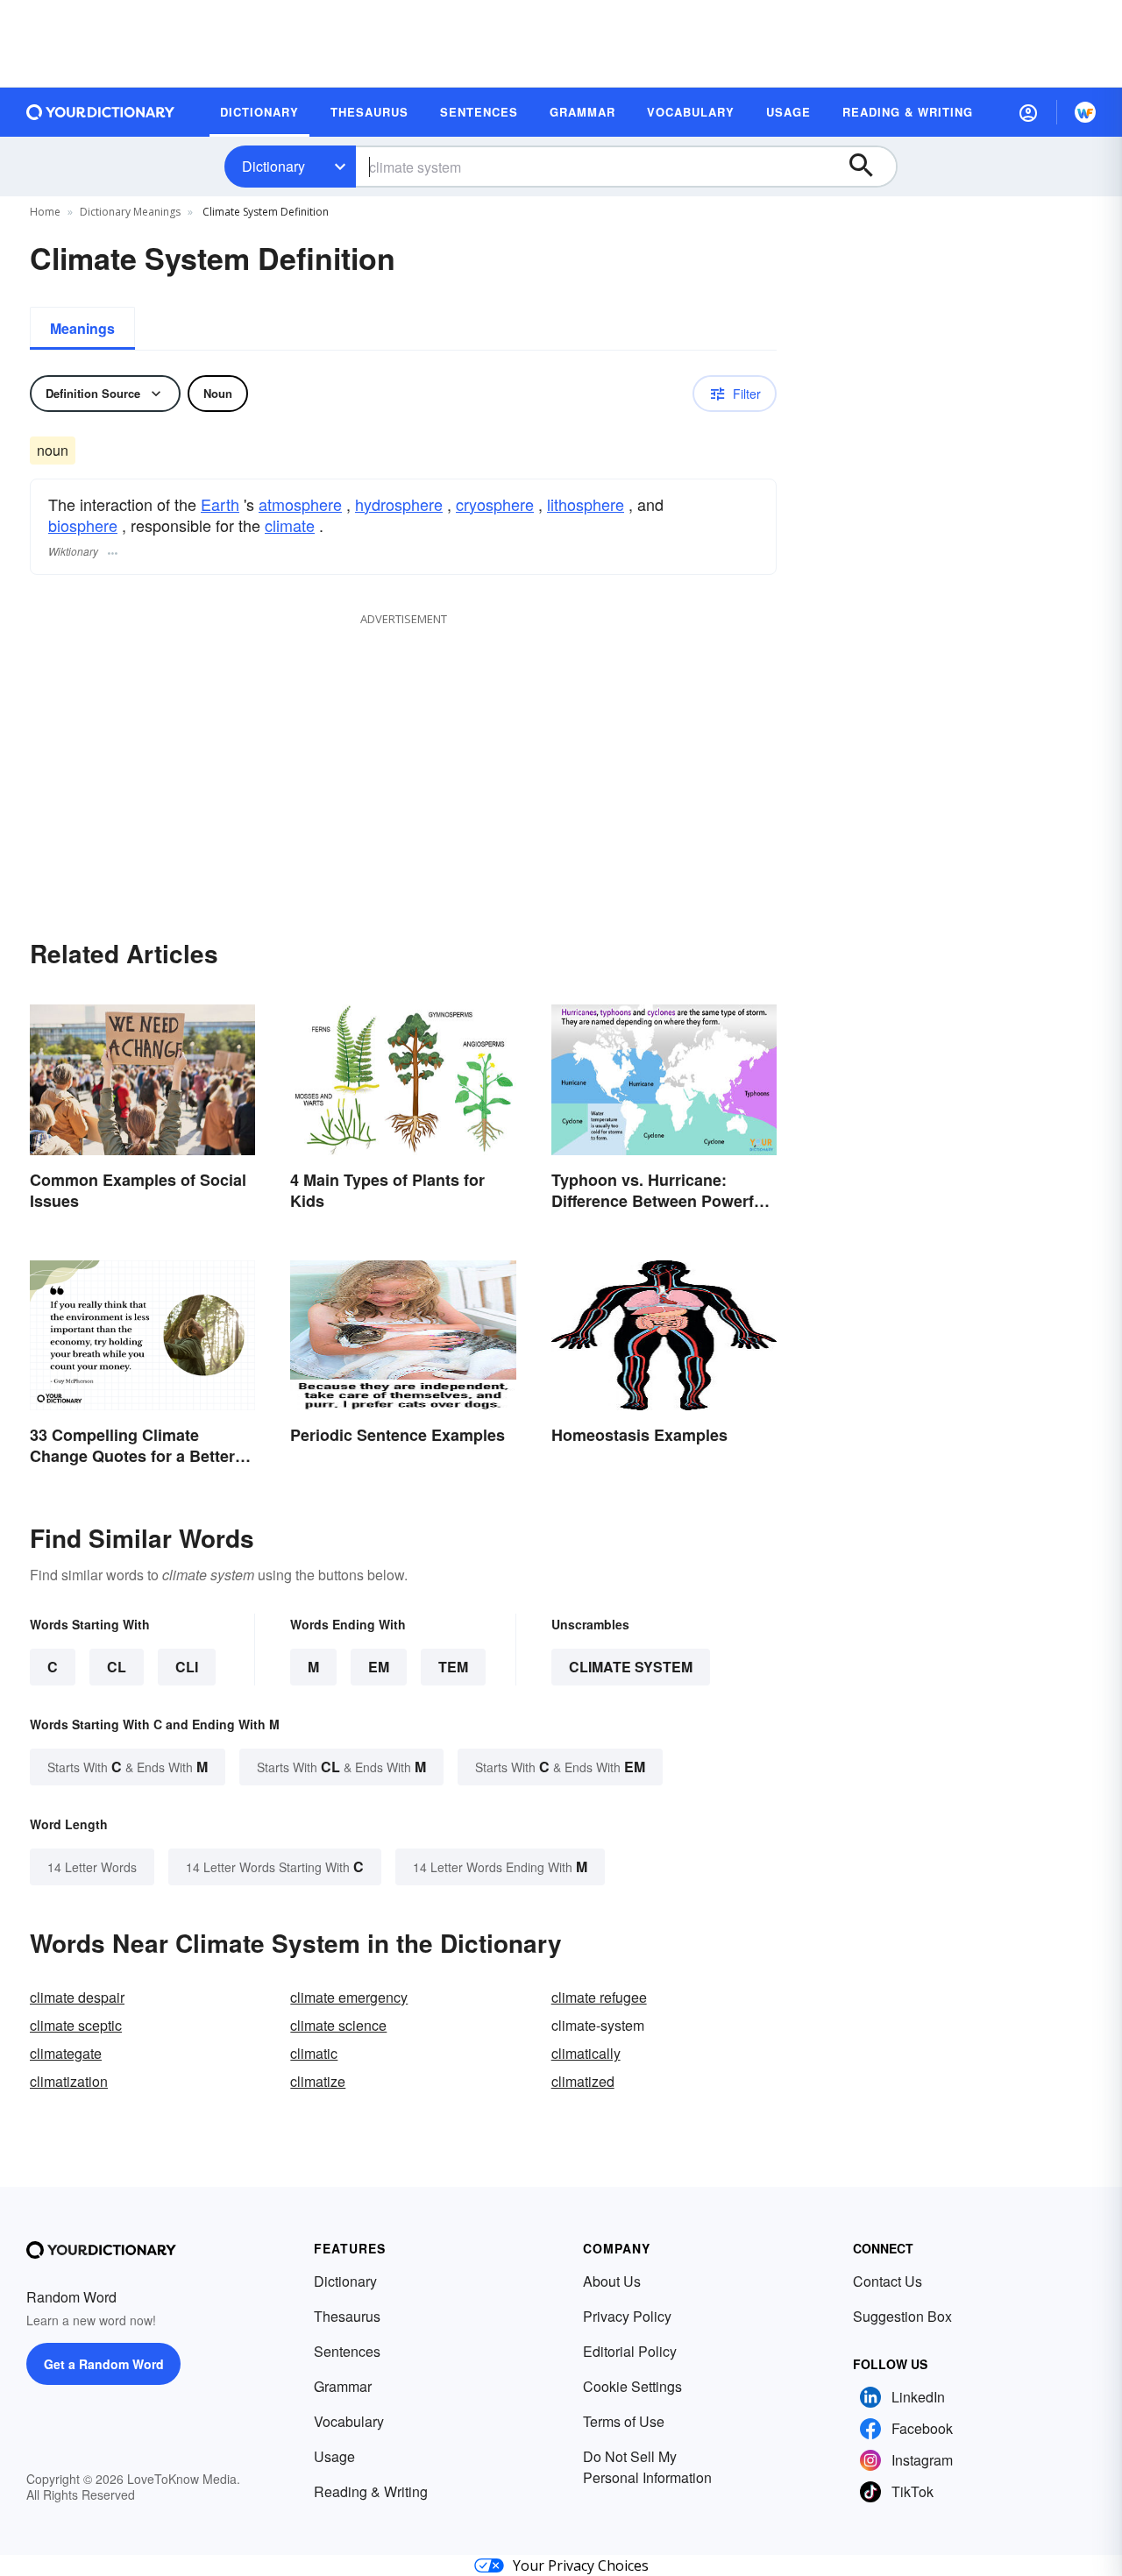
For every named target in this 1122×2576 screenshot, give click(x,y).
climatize (318, 2081)
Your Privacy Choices (581, 2565)
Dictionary (273, 166)
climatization (69, 2081)
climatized (583, 2081)
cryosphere (495, 504)
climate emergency (349, 1997)
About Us (612, 2281)
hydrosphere (399, 504)
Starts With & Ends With (128, 1767)
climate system (631, 1667)
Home (45, 212)
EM (379, 1667)
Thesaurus (347, 2316)
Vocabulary (349, 2421)
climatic (314, 2053)
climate (290, 525)
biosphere (83, 525)
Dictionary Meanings (130, 212)
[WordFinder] (1085, 112)
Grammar (343, 2386)
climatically (586, 2053)
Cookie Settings (632, 2386)
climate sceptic (76, 2025)
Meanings (82, 328)
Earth (220, 504)
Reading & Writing (371, 2491)
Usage (334, 2456)
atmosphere (300, 504)
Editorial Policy (630, 2351)
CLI (187, 1667)
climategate (66, 2053)
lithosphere (586, 504)
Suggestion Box (902, 2316)
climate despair (77, 1997)
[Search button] (870, 167)
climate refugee (599, 1997)
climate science (338, 2025)
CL (117, 1667)
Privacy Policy (627, 2316)
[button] (1028, 112)
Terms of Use (624, 2421)
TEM (453, 1667)
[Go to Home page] (101, 112)
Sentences (347, 2351)
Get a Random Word (104, 2364)
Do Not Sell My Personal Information (647, 2467)
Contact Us (888, 2281)
